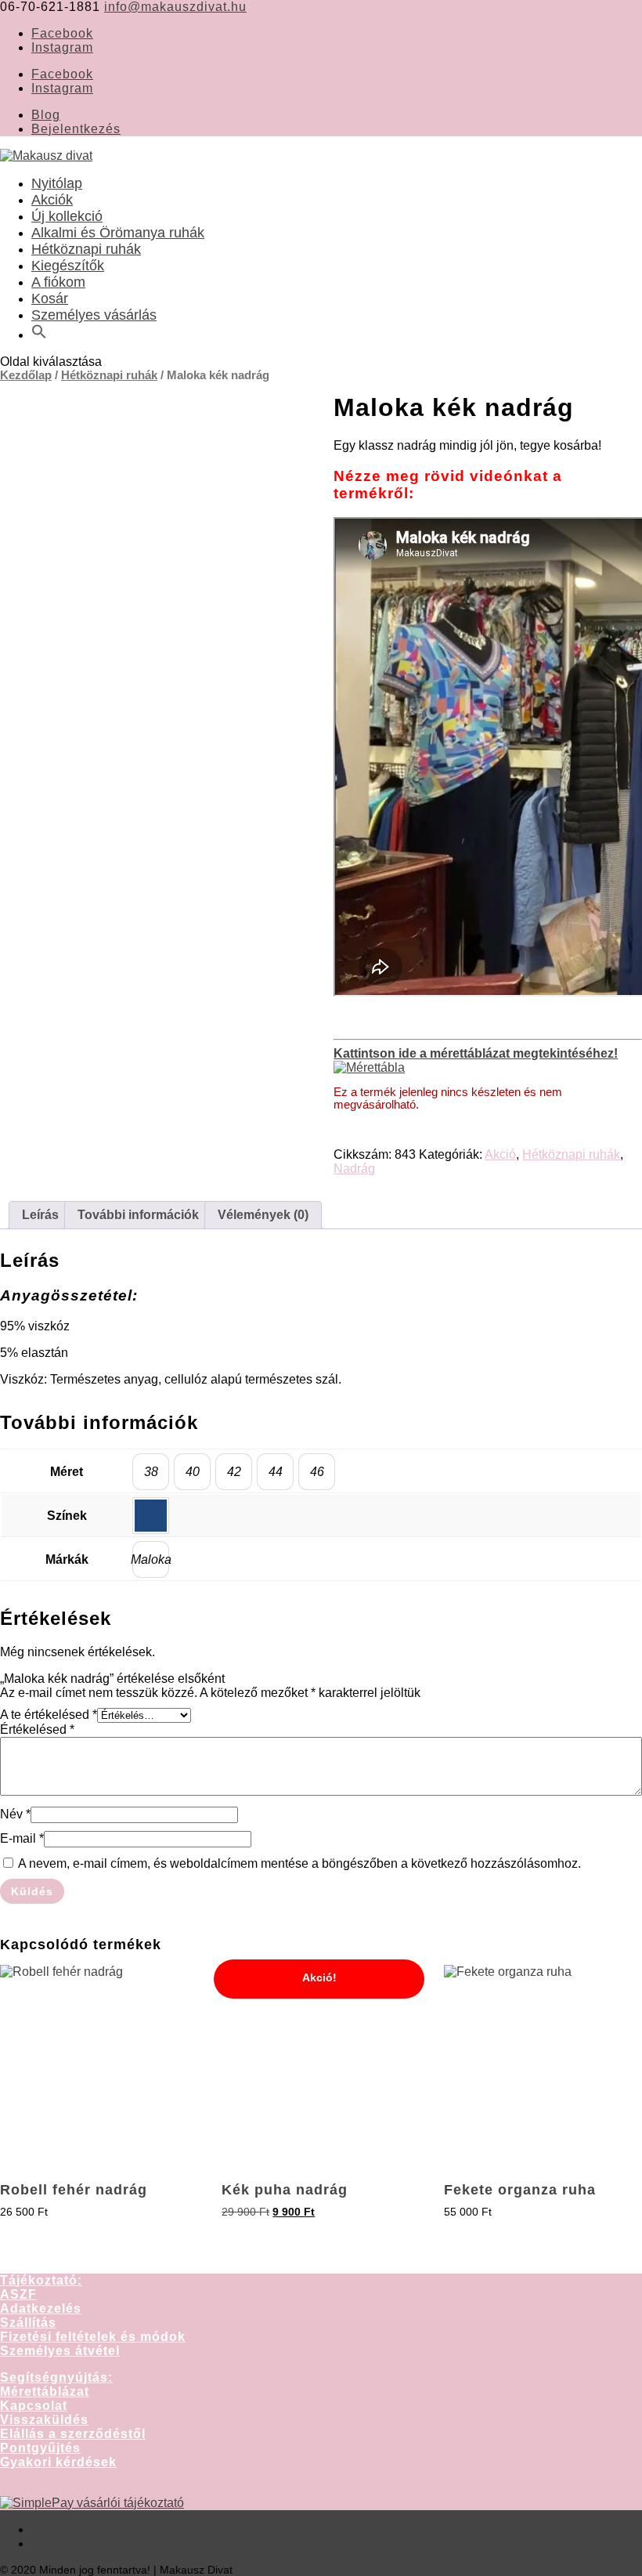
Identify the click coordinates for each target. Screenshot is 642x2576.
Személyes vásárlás (94, 315)
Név (15, 1814)
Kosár (50, 298)
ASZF (18, 2294)
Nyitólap (57, 183)
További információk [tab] (138, 1215)
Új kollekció (67, 216)
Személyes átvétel (60, 2351)
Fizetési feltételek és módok (93, 2337)
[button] (39, 335)
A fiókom (58, 282)
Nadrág (354, 1169)
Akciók (52, 200)
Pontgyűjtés (40, 2448)
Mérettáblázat (45, 2391)
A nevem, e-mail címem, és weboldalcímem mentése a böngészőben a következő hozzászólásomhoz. (299, 1863)
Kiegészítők (68, 266)
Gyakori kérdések (58, 2462)
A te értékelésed (49, 1715)
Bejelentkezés (76, 129)
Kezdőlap (26, 375)
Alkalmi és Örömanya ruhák (118, 233)
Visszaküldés (44, 2420)
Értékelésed (37, 1729)
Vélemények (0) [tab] (263, 1215)
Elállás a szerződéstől (73, 2434)
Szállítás (28, 2323)
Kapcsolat (34, 2406)
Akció (500, 1154)
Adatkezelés (41, 2308)
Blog (46, 115)
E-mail (22, 1838)
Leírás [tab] (40, 1215)
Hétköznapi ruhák (86, 249)
